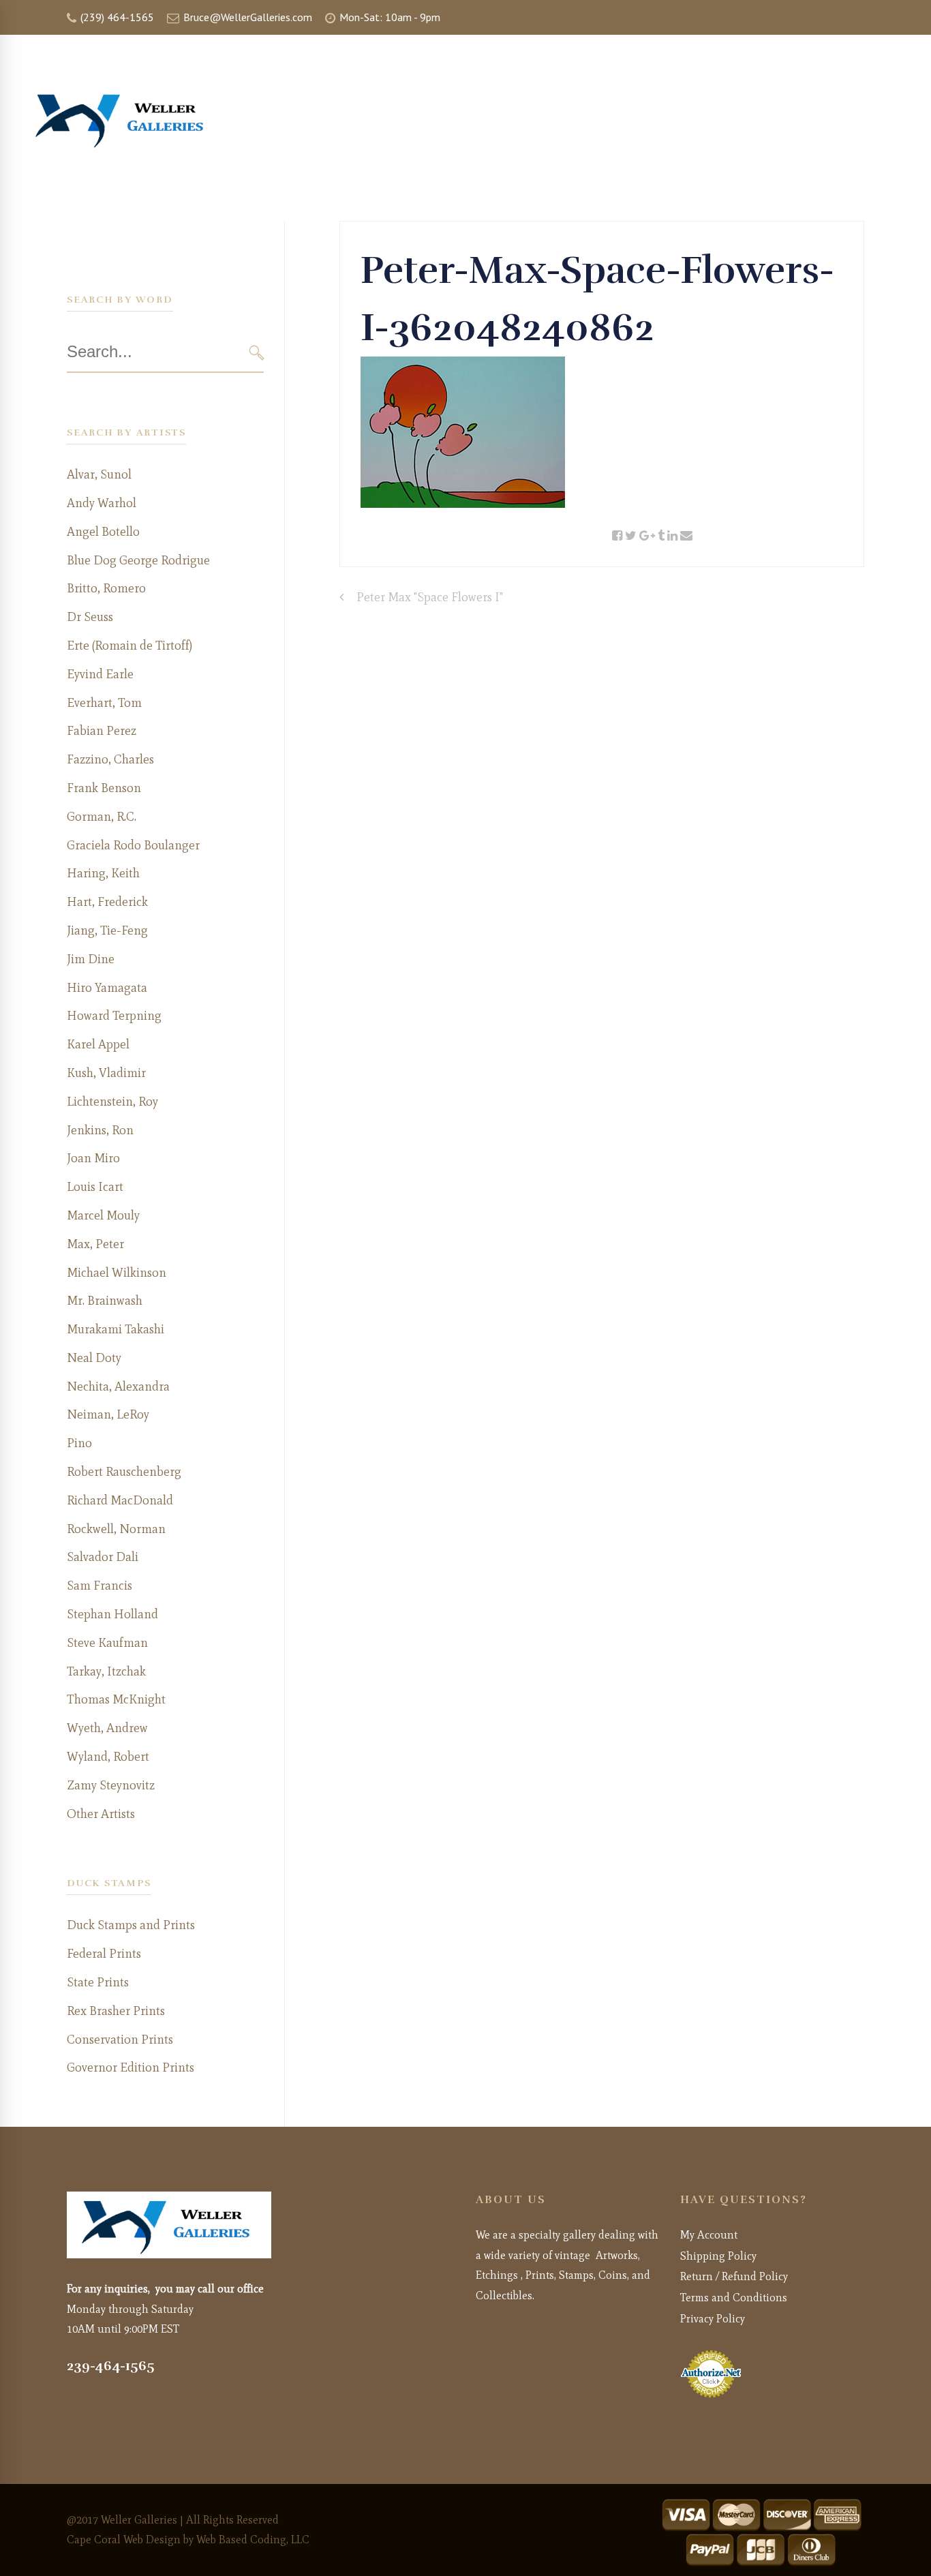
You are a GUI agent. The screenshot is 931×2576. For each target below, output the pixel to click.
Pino (79, 1443)
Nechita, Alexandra (118, 1387)
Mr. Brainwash (105, 1301)
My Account (709, 2235)
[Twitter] (631, 536)
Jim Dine (91, 959)
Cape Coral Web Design (124, 2540)
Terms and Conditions (734, 2298)
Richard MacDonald (120, 1500)
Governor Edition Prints (131, 2067)
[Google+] (647, 536)
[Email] (686, 536)
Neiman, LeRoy (108, 1414)
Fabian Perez (102, 731)
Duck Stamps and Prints (131, 1925)
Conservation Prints (120, 2040)
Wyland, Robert (108, 1757)
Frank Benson (104, 788)
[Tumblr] (661, 536)
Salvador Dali (103, 1557)
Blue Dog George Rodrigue (138, 560)
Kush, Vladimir (106, 1073)
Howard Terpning (114, 1016)
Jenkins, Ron (100, 1130)
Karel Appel (98, 1044)
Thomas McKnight (116, 1699)
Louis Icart (95, 1187)
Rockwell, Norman (116, 1529)
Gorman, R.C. (102, 817)
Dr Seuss (90, 617)
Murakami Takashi (116, 1329)
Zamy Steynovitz (111, 1785)
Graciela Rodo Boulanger (133, 845)
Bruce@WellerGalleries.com (246, 17)
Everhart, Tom (104, 703)
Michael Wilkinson (117, 1273)
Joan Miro (93, 1158)
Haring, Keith (103, 873)
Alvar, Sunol (99, 474)
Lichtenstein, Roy (112, 1102)
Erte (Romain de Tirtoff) (129, 646)
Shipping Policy (718, 2256)
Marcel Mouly (103, 1215)
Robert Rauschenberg (124, 1472)
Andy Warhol (102, 503)
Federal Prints (104, 1954)
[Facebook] (617, 536)
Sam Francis (100, 1586)
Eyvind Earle (100, 674)
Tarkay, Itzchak (106, 1671)
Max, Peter (95, 1244)
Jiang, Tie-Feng (107, 930)
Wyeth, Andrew (107, 1728)
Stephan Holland (112, 1614)
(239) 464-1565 (116, 17)
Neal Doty (94, 1358)
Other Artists (101, 1814)
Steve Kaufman (107, 1643)
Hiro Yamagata (107, 988)
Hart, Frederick (107, 902)
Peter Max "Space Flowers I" (430, 597)
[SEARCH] (257, 353)
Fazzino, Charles (110, 759)
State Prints (98, 1982)
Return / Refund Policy (734, 2276)
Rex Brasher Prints (116, 2011)
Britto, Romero (106, 588)
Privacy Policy (713, 2319)
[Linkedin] (672, 536)
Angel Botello (103, 532)
